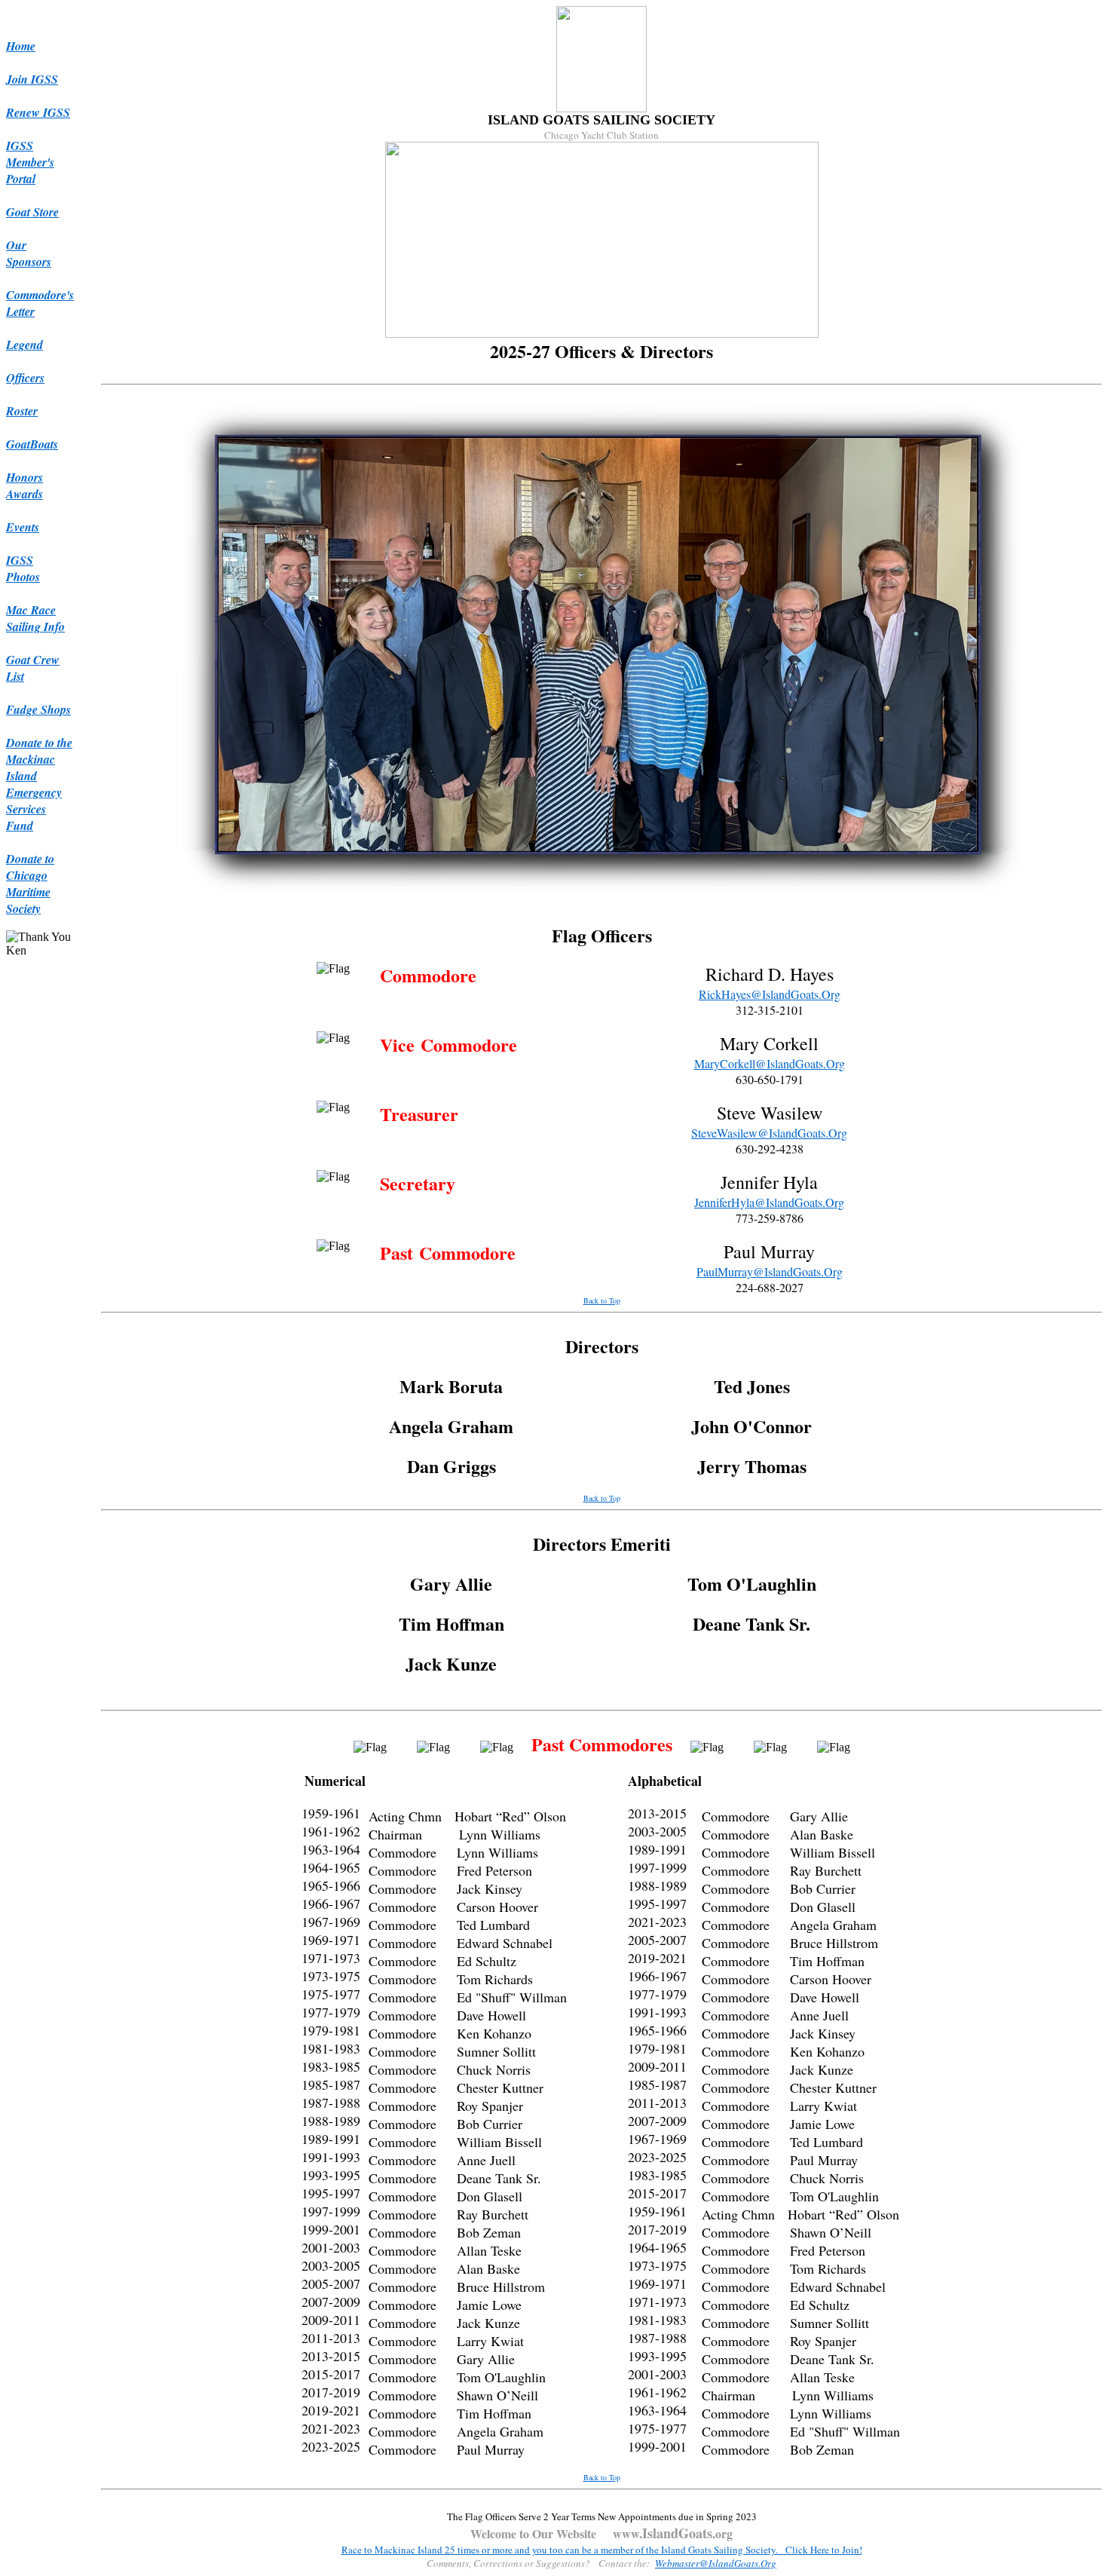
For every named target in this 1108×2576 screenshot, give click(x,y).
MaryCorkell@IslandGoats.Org (770, 1063)
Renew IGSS (38, 112)
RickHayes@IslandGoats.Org (770, 994)
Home (21, 46)
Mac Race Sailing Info (35, 618)
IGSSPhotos (23, 568)
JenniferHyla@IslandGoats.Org (769, 1202)
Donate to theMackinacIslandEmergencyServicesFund (39, 784)
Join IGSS (32, 79)
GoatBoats (32, 444)
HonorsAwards (24, 485)
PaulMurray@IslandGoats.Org (770, 1271)
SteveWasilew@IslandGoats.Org (769, 1133)
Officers (25, 378)
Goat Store (32, 212)
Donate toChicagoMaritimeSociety (30, 884)
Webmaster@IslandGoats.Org (716, 2563)
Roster (22, 411)
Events (23, 527)
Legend (24, 345)
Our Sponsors (29, 253)
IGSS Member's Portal (30, 162)
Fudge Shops (38, 709)
